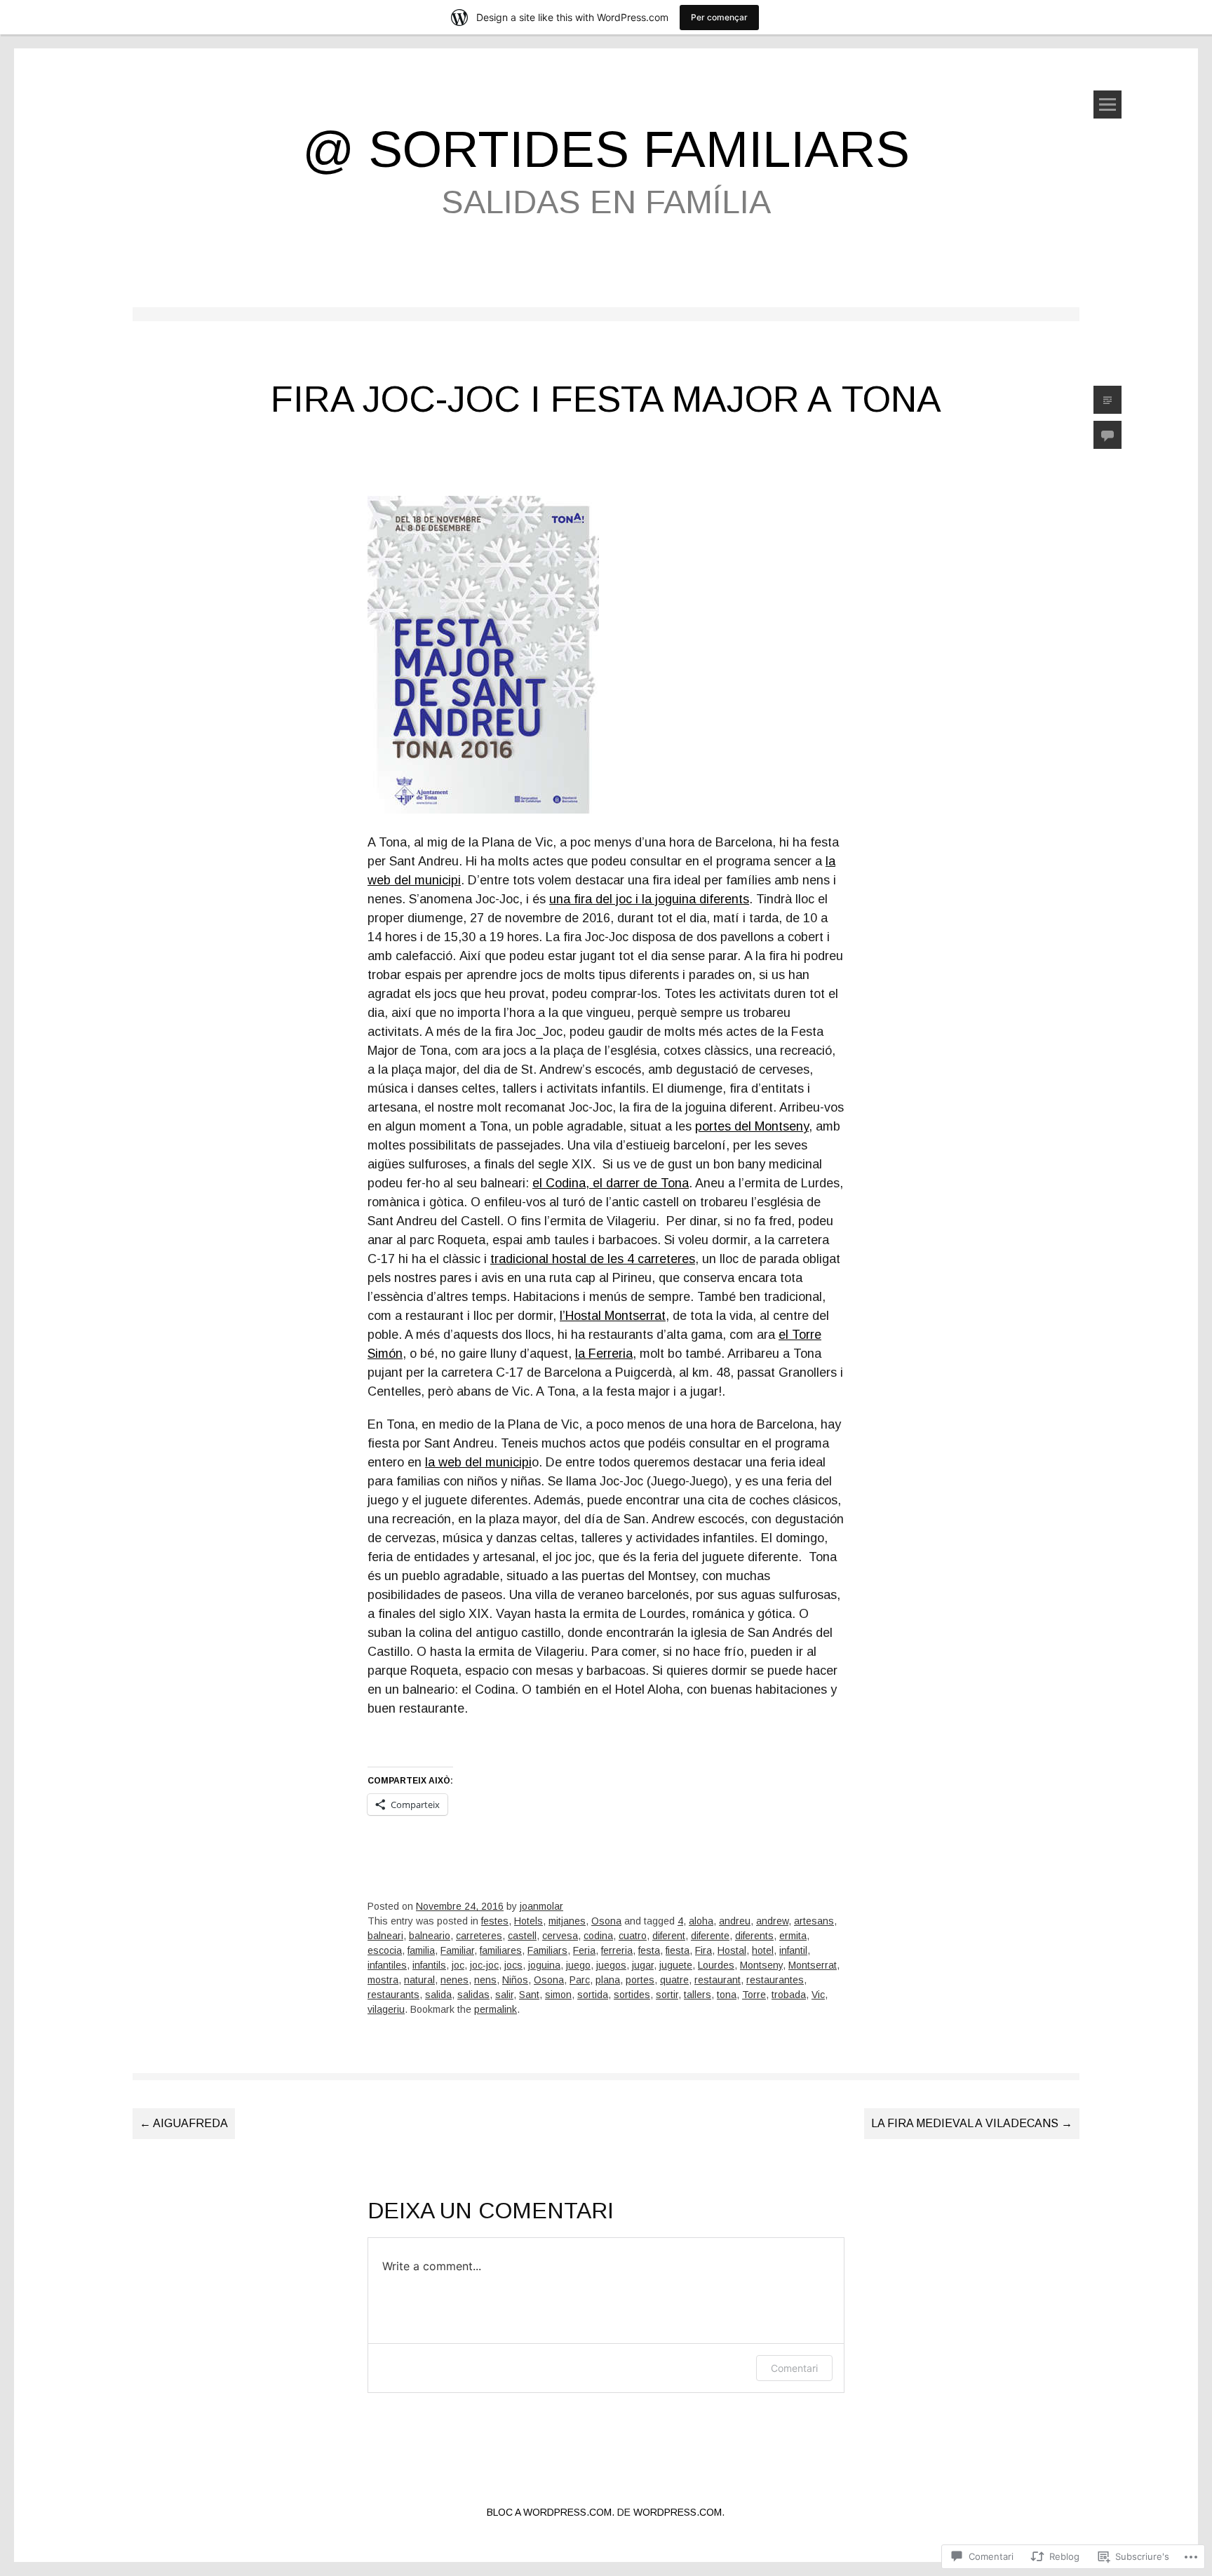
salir (504, 1995)
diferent (669, 1936)
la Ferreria (604, 1354)
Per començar (719, 17)
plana (608, 1980)
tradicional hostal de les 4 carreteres (593, 1259)
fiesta (678, 1950)
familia (421, 1950)
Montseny (761, 1965)
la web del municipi (478, 1462)
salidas (473, 1995)
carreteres (479, 1936)
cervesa (560, 1936)
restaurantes (775, 1980)
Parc (580, 1980)
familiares (501, 1950)
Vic (818, 1995)
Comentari (794, 2368)
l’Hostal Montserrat (613, 1316)
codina (598, 1936)
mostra (383, 1980)
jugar (643, 1965)
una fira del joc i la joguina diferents (649, 899)
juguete (676, 1965)
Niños (515, 1980)
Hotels (528, 1921)
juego (578, 1965)
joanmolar (541, 1906)
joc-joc (484, 1965)
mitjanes (567, 1921)
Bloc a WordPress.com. (551, 2512)
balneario (430, 1936)
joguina (544, 1965)
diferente (710, 1936)
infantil (793, 1950)
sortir (667, 1995)
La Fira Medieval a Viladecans (972, 2123)
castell (522, 1936)
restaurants (393, 1995)
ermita (793, 1936)
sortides (632, 1995)
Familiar (457, 1950)
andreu (735, 1921)
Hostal (732, 1950)
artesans (814, 1921)
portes (640, 1980)
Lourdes (716, 1965)
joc (458, 1965)
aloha (701, 1921)
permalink (496, 2009)
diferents (754, 1936)
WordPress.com (678, 2512)
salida (438, 1995)
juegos (611, 1965)
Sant (529, 1995)
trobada (789, 1995)
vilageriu (386, 2009)
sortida (593, 1995)
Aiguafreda (184, 2123)
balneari (385, 1936)
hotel (763, 1950)
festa (649, 1950)
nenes (454, 1980)
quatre (674, 1980)
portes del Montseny (752, 1126)
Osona (606, 1921)
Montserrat (813, 1965)
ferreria (617, 1950)
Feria (584, 1950)
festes (495, 1921)
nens (485, 1980)
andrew (772, 1921)
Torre (754, 1995)
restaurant (718, 1980)
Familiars (547, 1950)
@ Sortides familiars (606, 149)
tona (727, 1995)
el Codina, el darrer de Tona (611, 1183)
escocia (385, 1950)
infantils (429, 1965)
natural (419, 1980)
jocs (513, 1965)
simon (558, 1995)
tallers (698, 1995)
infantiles (387, 1965)
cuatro (633, 1936)
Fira (703, 1950)
